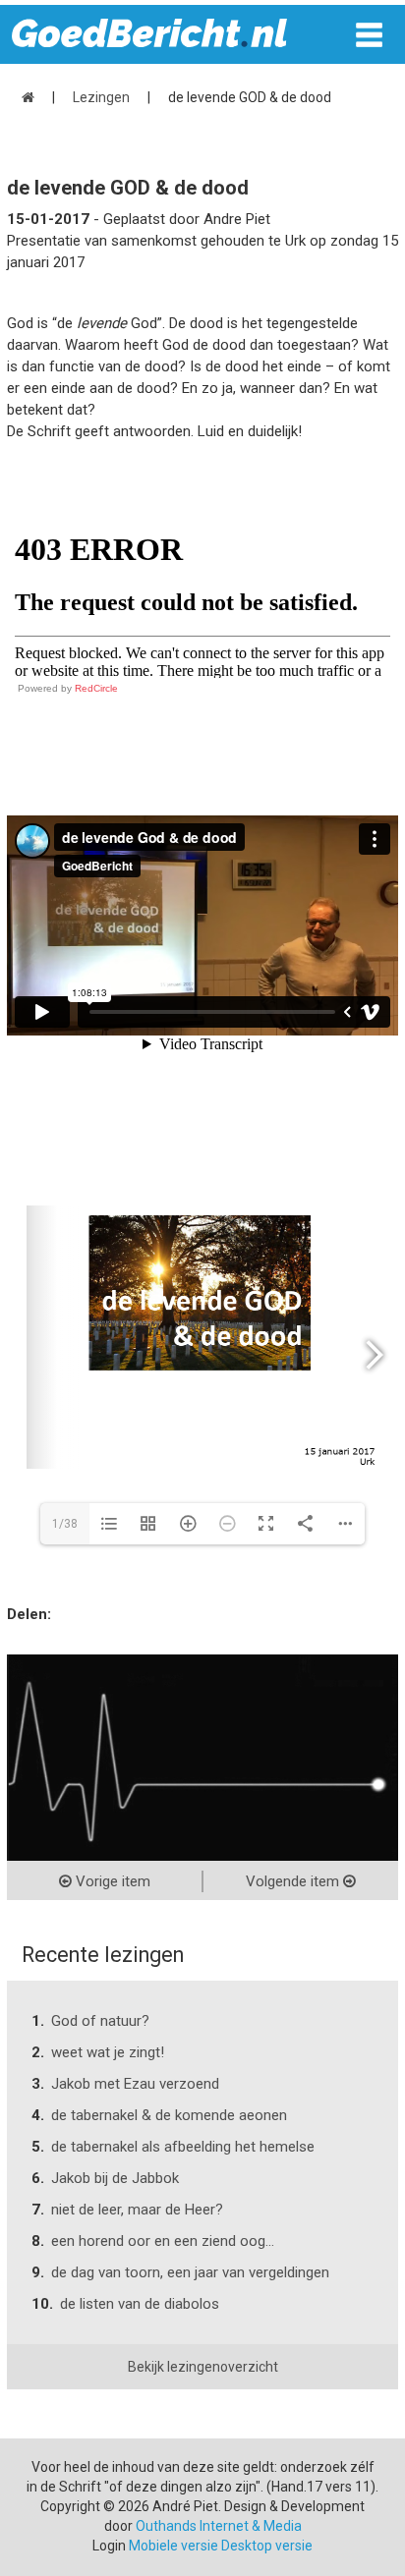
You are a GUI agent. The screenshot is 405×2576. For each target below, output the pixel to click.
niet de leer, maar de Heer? (137, 2210)
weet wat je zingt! (108, 2052)
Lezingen (101, 97)
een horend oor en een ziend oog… (163, 2241)
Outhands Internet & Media (219, 2526)
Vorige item (111, 1881)
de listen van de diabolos (140, 2304)
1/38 (65, 1524)
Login (109, 2546)
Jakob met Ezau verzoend (135, 2084)
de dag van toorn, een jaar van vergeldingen (190, 2272)
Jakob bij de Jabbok (115, 2178)
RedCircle (96, 688)
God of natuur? (100, 2021)
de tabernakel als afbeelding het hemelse (183, 2147)
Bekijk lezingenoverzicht (203, 2367)
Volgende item (294, 1881)
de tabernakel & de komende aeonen (169, 2115)
